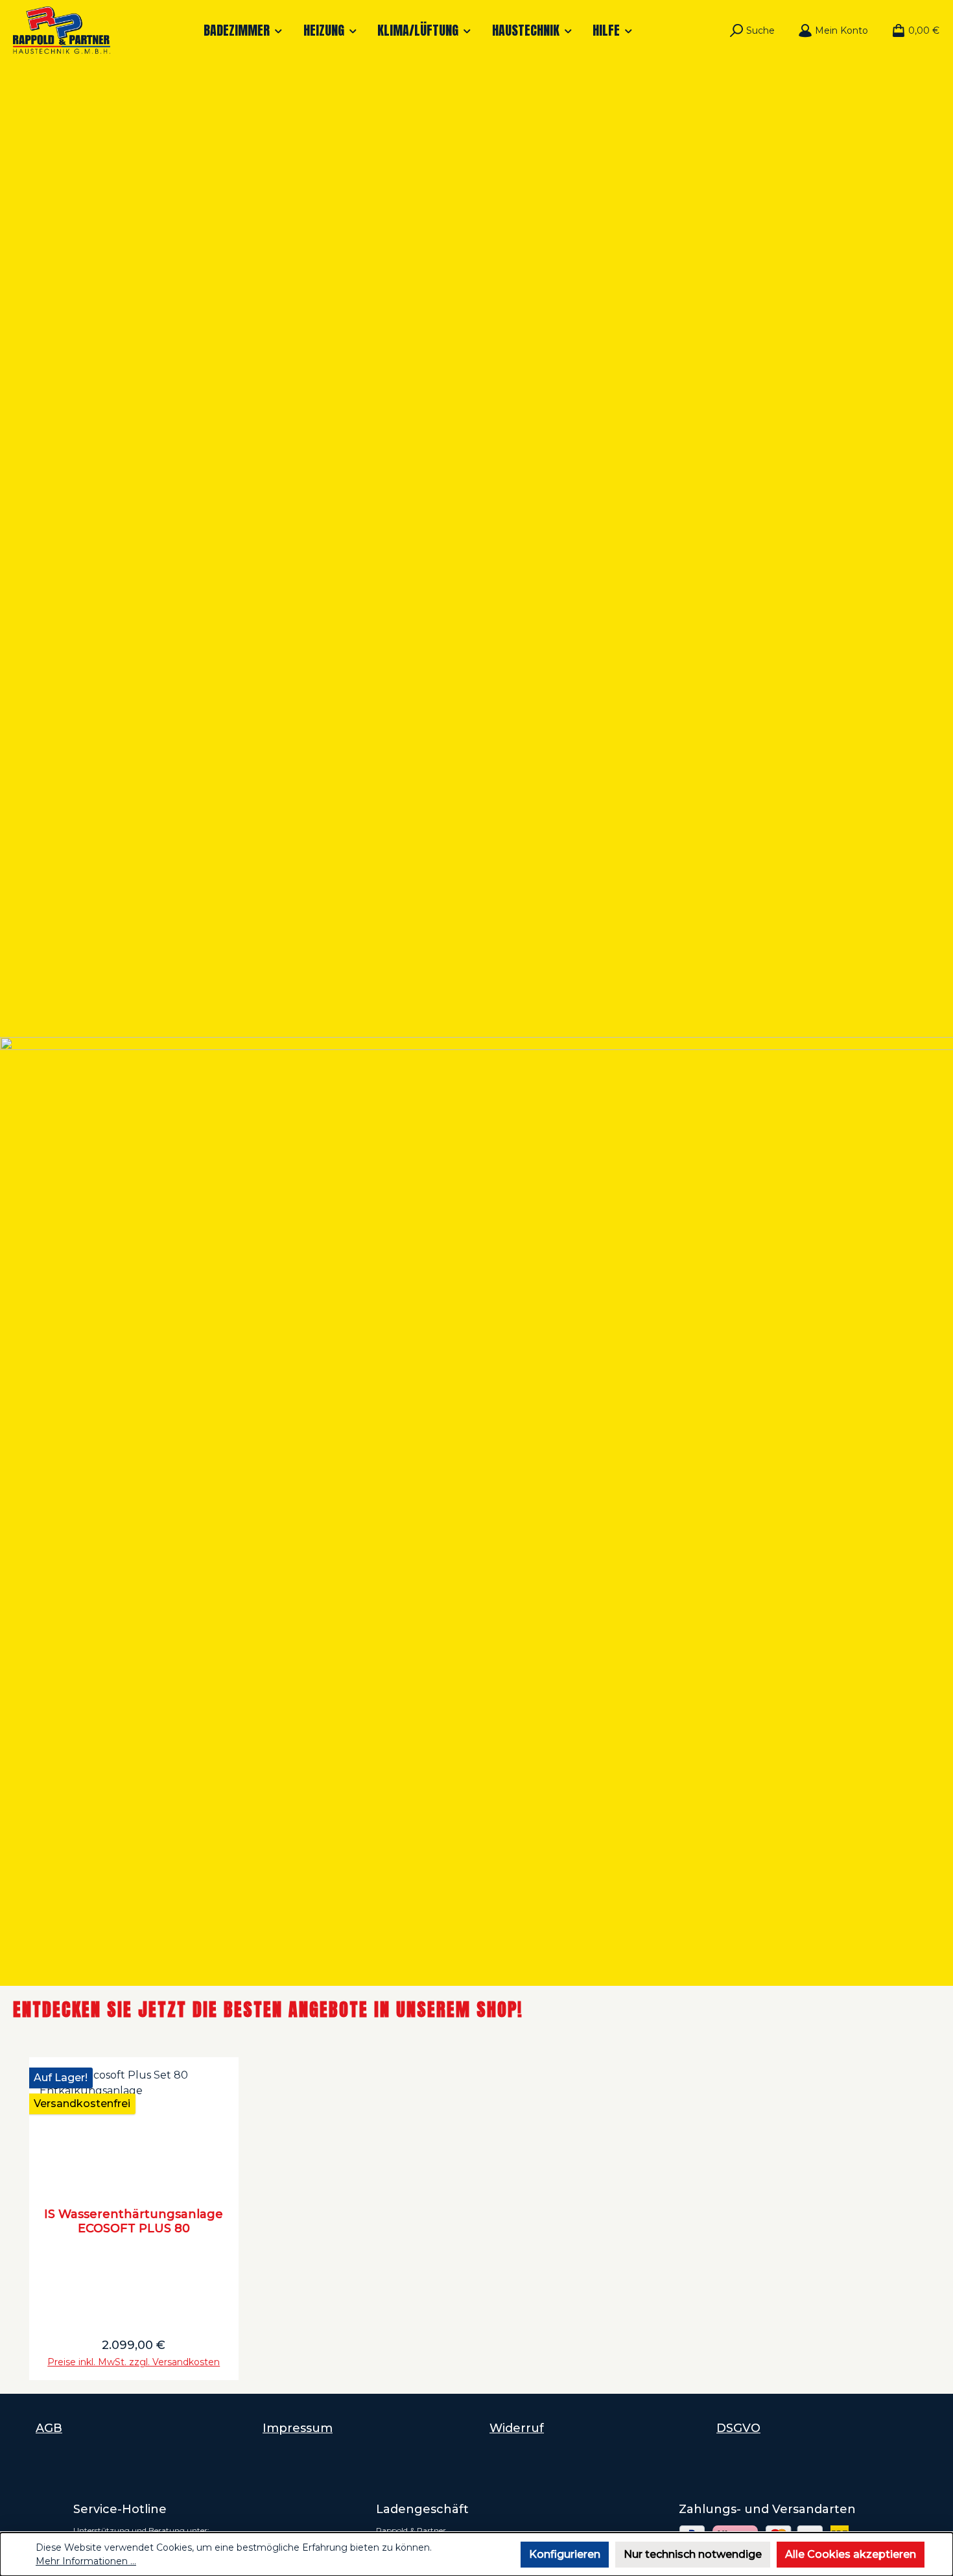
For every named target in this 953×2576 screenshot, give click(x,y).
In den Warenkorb (134, 2356)
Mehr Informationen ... (86, 2561)
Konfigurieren (565, 2554)
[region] (476, 2219)
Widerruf (517, 2428)
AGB (49, 2428)
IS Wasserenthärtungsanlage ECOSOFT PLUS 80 (134, 2221)
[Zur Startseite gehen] (62, 30)
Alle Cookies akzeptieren (851, 2554)
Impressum (298, 2428)
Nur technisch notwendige (693, 2554)
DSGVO (738, 2428)
